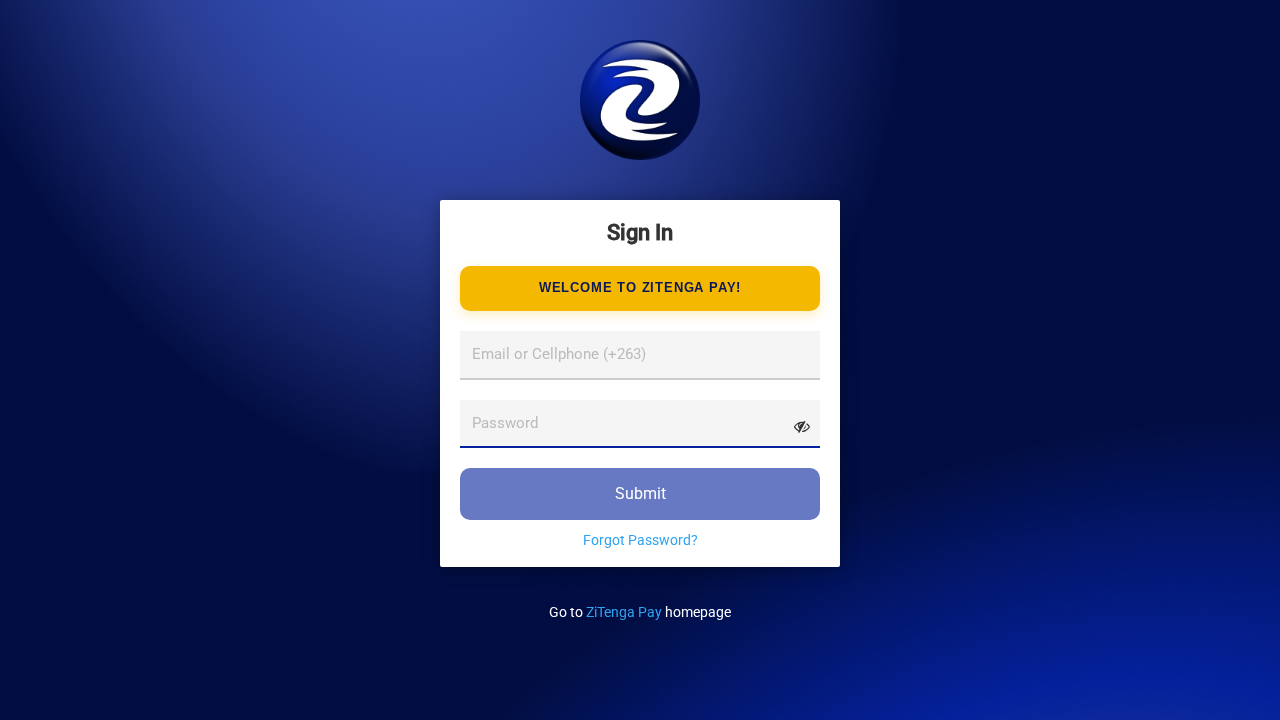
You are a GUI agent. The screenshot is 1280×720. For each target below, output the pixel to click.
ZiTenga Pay (624, 612)
